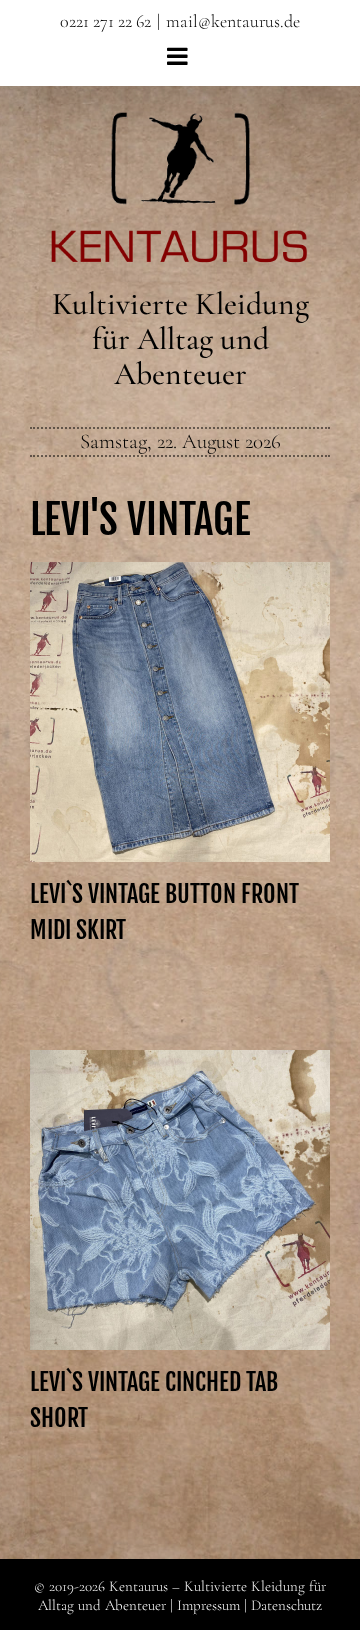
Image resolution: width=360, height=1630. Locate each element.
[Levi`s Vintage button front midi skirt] (180, 712)
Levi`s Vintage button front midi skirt (180, 686)
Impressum (208, 1605)
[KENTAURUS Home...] (180, 123)
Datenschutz (286, 1605)
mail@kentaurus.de (233, 21)
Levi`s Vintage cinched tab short (180, 1184)
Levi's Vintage (140, 519)
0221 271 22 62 (105, 21)
